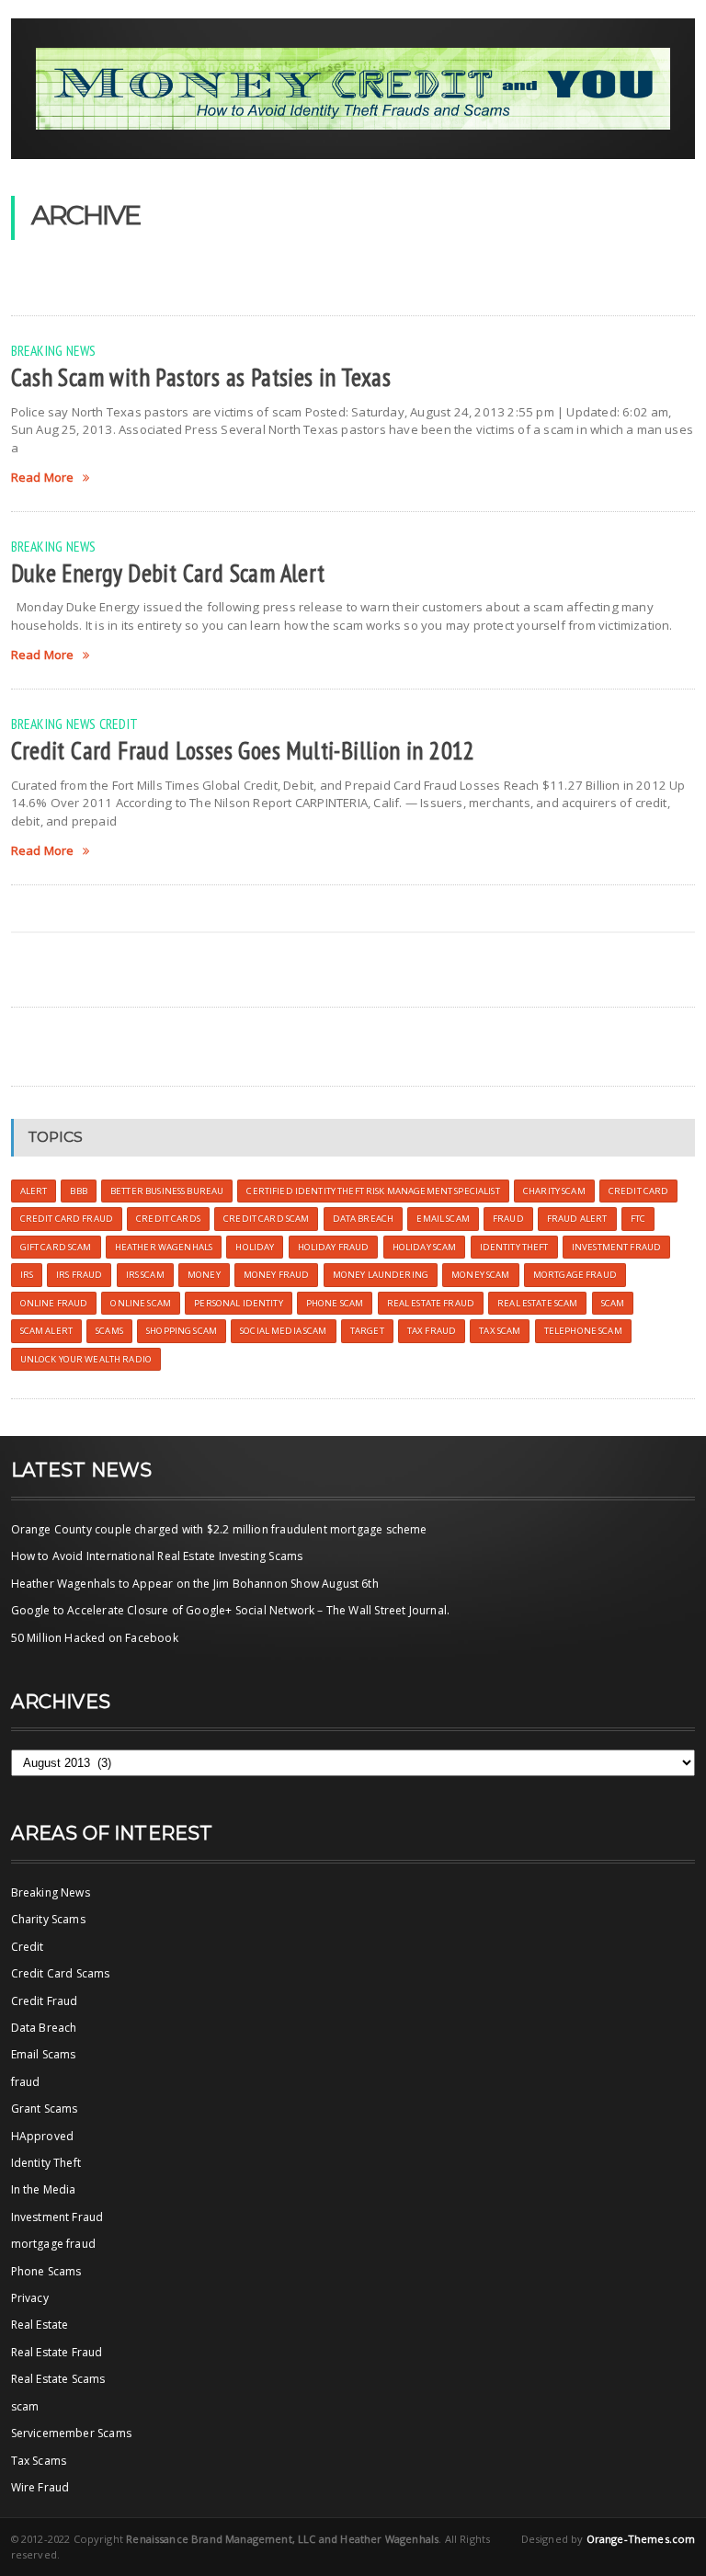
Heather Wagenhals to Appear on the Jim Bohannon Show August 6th (195, 1584)
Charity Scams (48, 1919)
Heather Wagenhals (164, 1247)
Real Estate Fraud (57, 2352)
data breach (364, 1219)
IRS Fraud (79, 1275)
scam (613, 1303)
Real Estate (40, 2325)
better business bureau (167, 1191)
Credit (119, 724)
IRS (27, 1275)
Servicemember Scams (71, 2433)
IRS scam (145, 1275)
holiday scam (425, 1247)
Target (367, 1331)
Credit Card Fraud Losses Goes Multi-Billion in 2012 (243, 750)
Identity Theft (46, 2163)
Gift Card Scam (56, 1247)
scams (109, 1331)
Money (204, 1275)
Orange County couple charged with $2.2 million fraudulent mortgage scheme (219, 1529)
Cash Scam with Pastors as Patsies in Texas (201, 377)
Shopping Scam (182, 1331)
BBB (78, 1191)
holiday (255, 1247)
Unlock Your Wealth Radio (86, 1359)
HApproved (43, 2136)
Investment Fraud (57, 2217)
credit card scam (266, 1219)
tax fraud (432, 1331)
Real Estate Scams (58, 2379)
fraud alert (577, 1219)
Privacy (30, 2298)
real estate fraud (431, 1303)
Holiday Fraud (334, 1247)
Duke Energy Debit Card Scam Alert (168, 573)
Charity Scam (554, 1191)
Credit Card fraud (67, 1219)
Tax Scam (500, 1331)
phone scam (335, 1303)
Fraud (508, 1219)
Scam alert (46, 1331)
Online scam (141, 1303)
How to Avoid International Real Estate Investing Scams (157, 1556)
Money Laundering (381, 1275)
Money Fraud (277, 1275)
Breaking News (54, 350)
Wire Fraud (40, 2487)
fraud (26, 2082)
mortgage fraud (54, 2244)
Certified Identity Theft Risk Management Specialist (373, 1191)
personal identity (238, 1303)
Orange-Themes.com (641, 2539)
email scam (443, 1219)
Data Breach (44, 2028)
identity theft (514, 1247)
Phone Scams (46, 2271)
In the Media (44, 2189)
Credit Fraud (45, 2001)
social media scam (283, 1331)
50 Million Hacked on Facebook (95, 1638)
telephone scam (583, 1331)
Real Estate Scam (537, 1303)
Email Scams (44, 2054)
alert (34, 1191)
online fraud (54, 1303)
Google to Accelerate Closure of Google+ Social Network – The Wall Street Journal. (231, 1610)
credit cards (168, 1219)
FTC (638, 1219)
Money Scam (480, 1275)
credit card (639, 1191)
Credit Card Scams (61, 1973)
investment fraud (616, 1247)
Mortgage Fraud (575, 1275)
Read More (43, 478)
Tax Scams (39, 2461)
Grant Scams (45, 2109)
